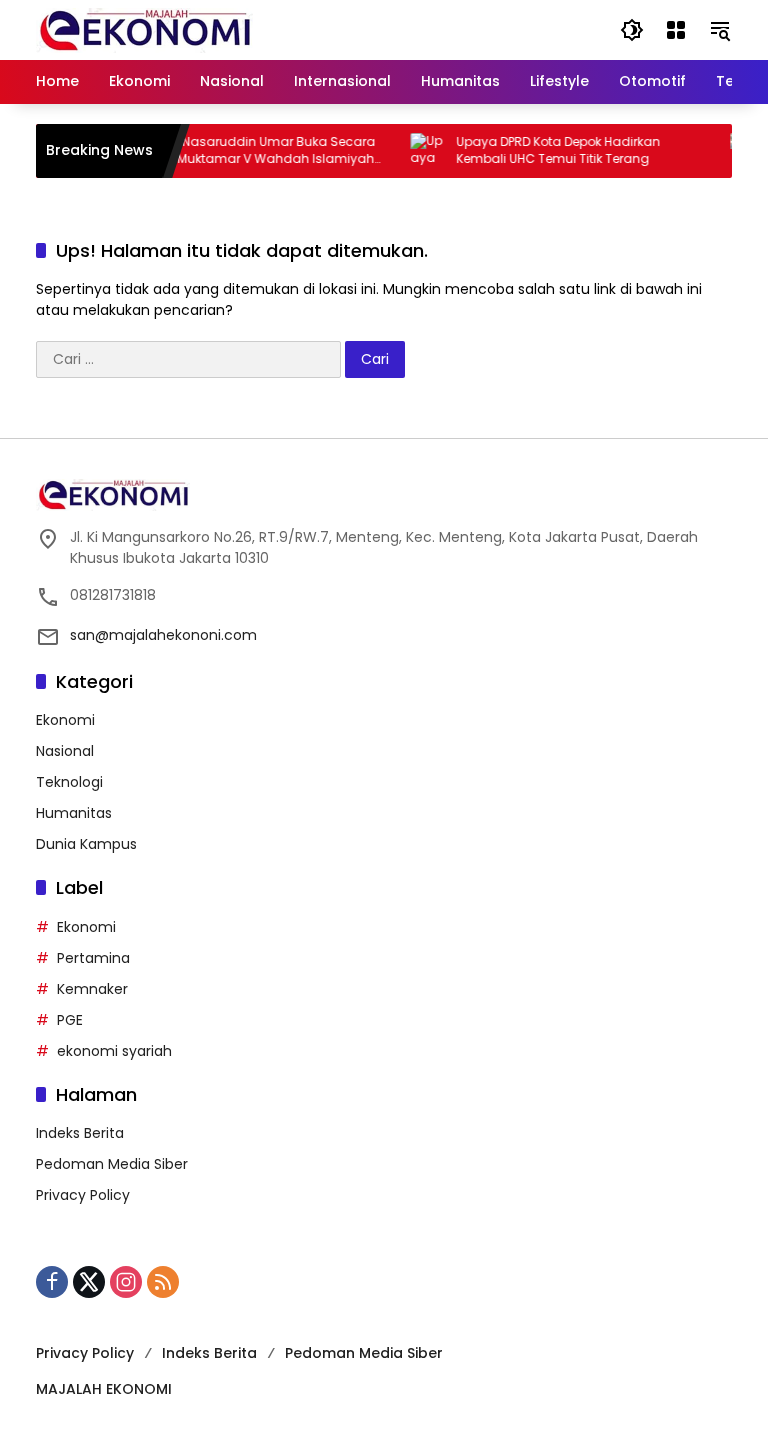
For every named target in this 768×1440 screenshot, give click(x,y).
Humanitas (74, 813)
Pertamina (93, 958)
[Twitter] (89, 1282)
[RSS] (163, 1282)
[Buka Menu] (676, 30)
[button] (632, 30)
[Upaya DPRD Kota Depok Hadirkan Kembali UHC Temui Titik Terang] (416, 151)
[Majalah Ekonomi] (144, 29)
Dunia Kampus (86, 844)
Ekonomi (65, 720)
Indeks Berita (80, 1133)
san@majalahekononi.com (163, 635)
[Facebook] (52, 1282)
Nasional (65, 751)
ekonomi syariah (114, 1051)
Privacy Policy (83, 1195)
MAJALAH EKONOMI (104, 1389)
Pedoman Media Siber (112, 1164)
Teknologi (69, 782)
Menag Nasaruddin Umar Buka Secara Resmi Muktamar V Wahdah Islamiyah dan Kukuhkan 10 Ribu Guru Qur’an (243, 151)
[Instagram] (126, 1282)
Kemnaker (92, 989)
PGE (70, 1020)
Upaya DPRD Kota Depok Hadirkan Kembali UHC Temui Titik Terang (546, 150)
